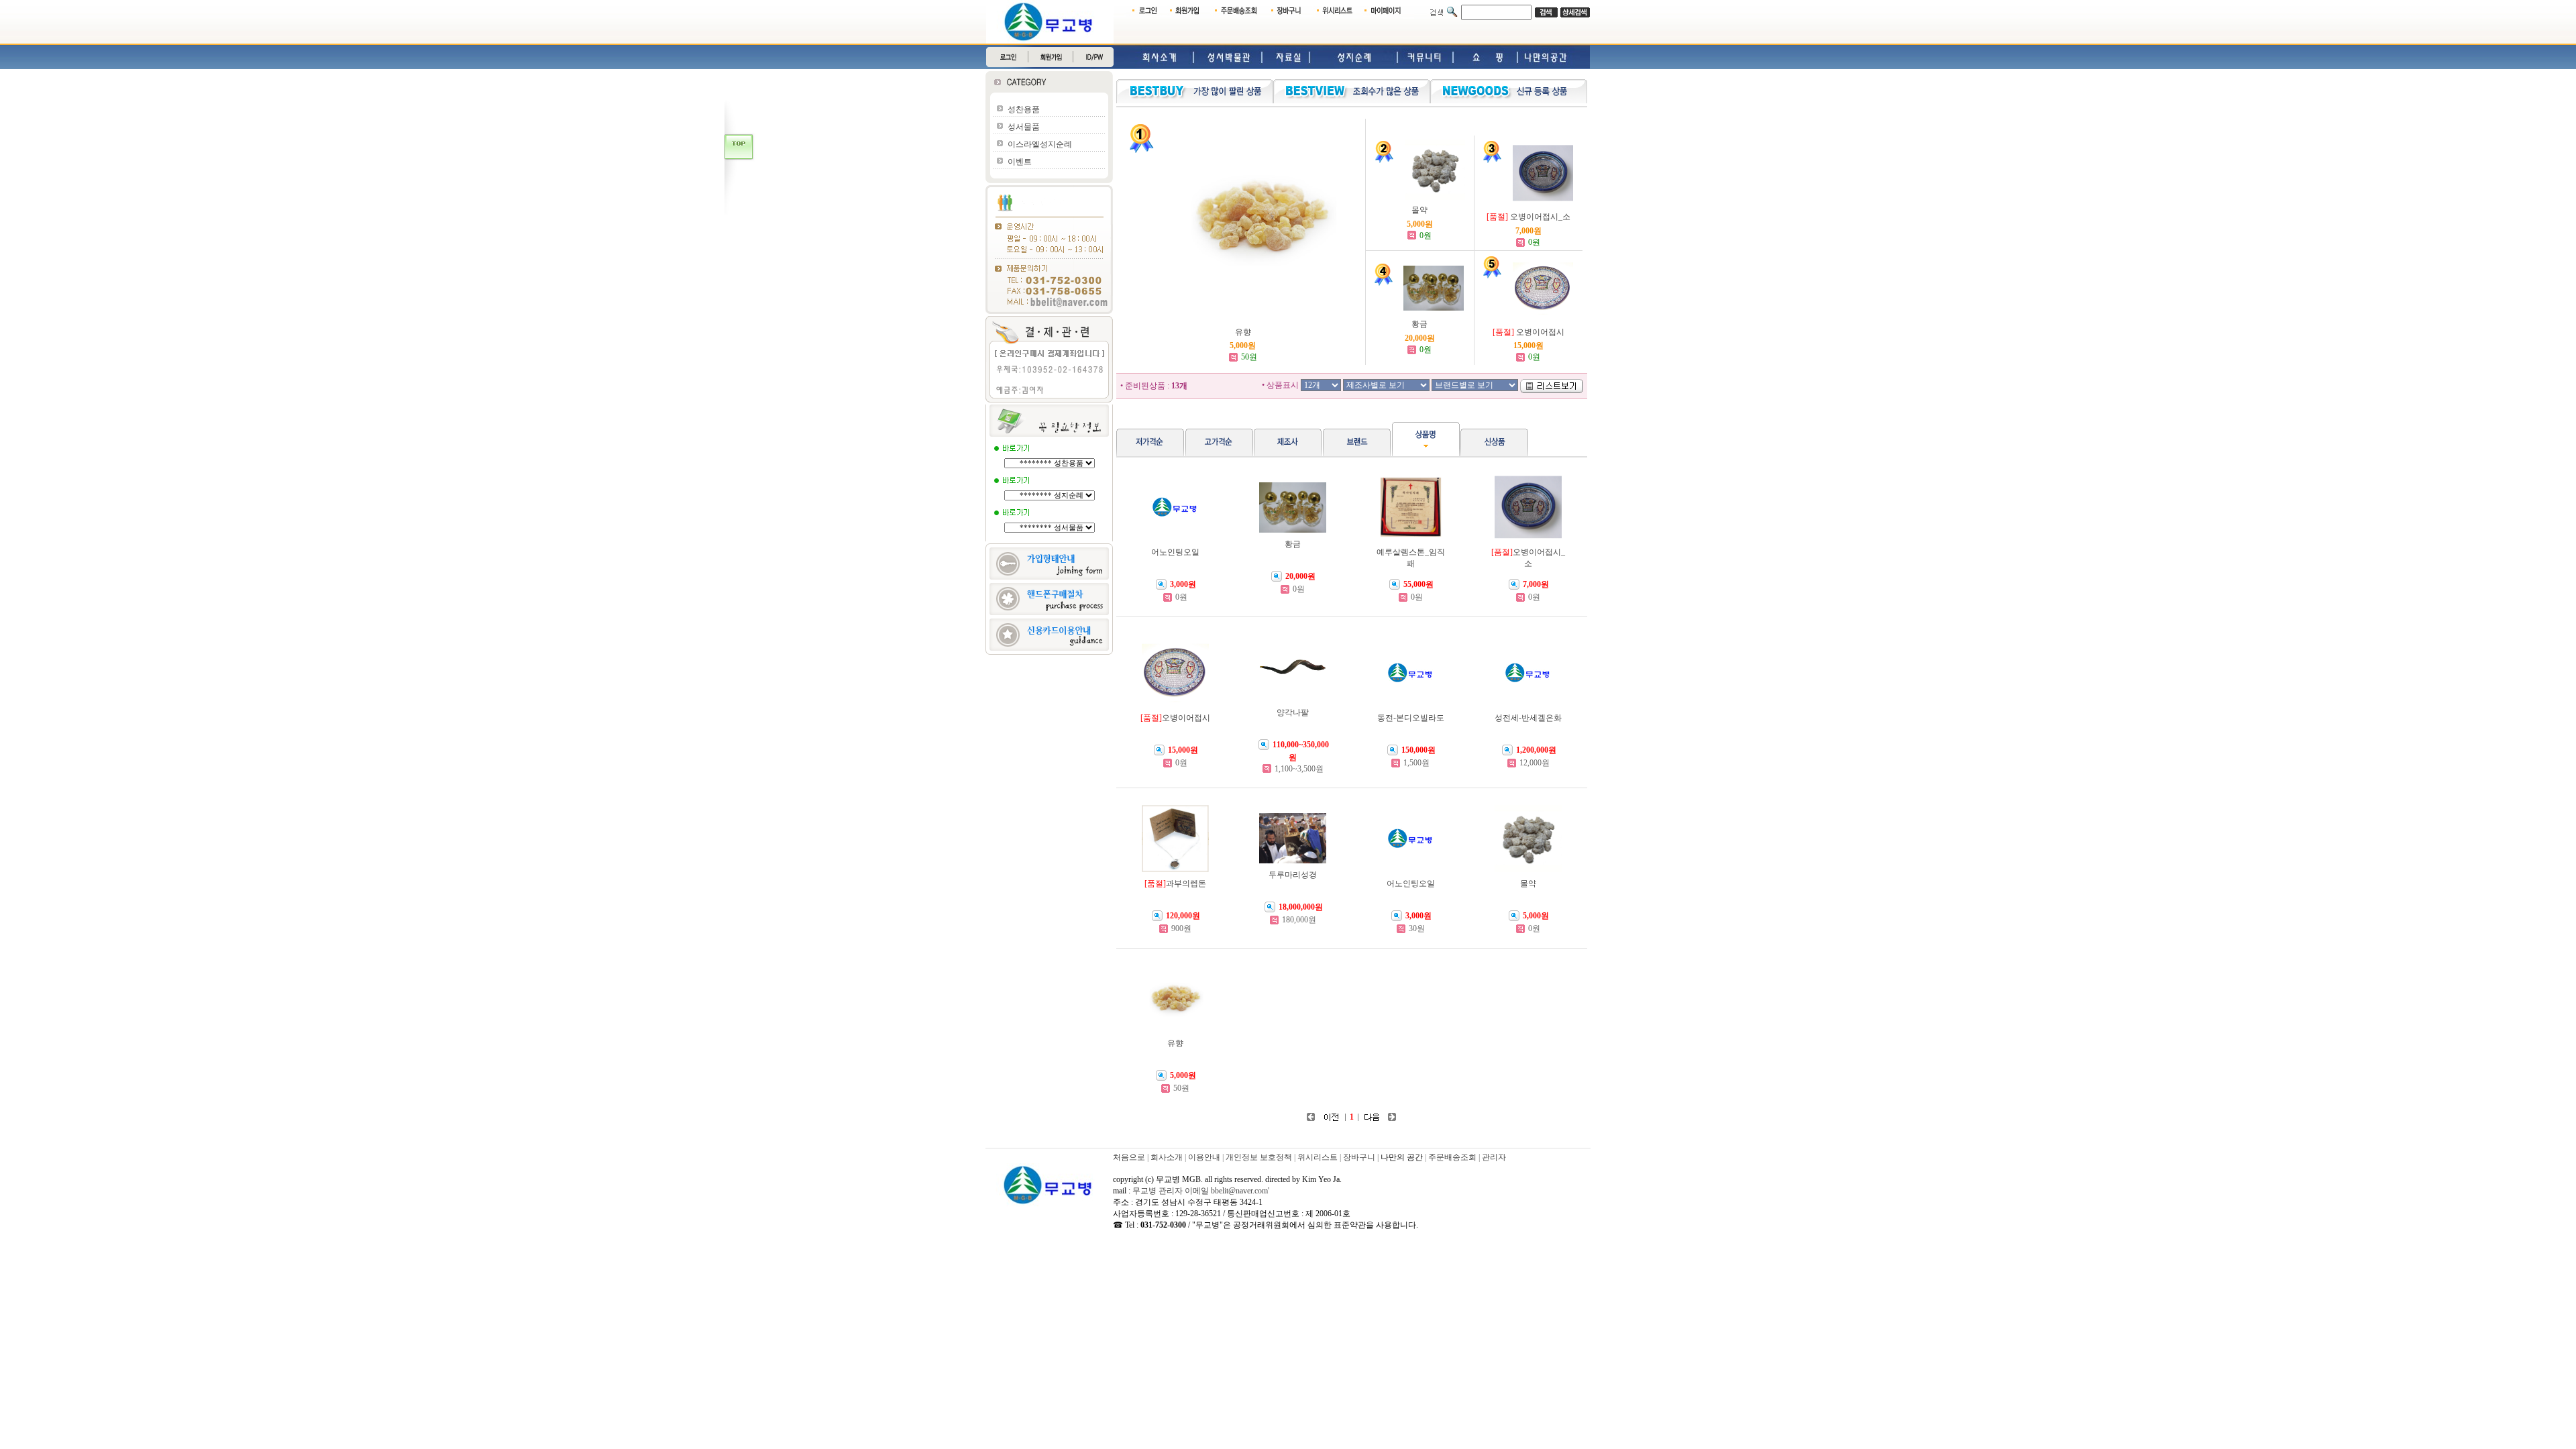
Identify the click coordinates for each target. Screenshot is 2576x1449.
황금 (1419, 324)
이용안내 (1204, 1157)
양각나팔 (1293, 712)
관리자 (1494, 1157)
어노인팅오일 (1175, 552)
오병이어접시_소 (1540, 217)
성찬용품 (1024, 109)
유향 (1243, 332)
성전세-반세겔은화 (1528, 718)
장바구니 (1359, 1157)
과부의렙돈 (1186, 883)
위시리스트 (1318, 1157)
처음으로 (1129, 1157)
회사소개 (1167, 1157)
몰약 (1419, 210)
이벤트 (1020, 162)
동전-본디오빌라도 (1411, 718)
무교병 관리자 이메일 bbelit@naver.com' (1201, 1191)
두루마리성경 (1293, 875)
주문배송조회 (1452, 1157)
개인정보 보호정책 (1259, 1157)
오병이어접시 (1540, 332)
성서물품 (1024, 127)
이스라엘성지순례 (1040, 144)
